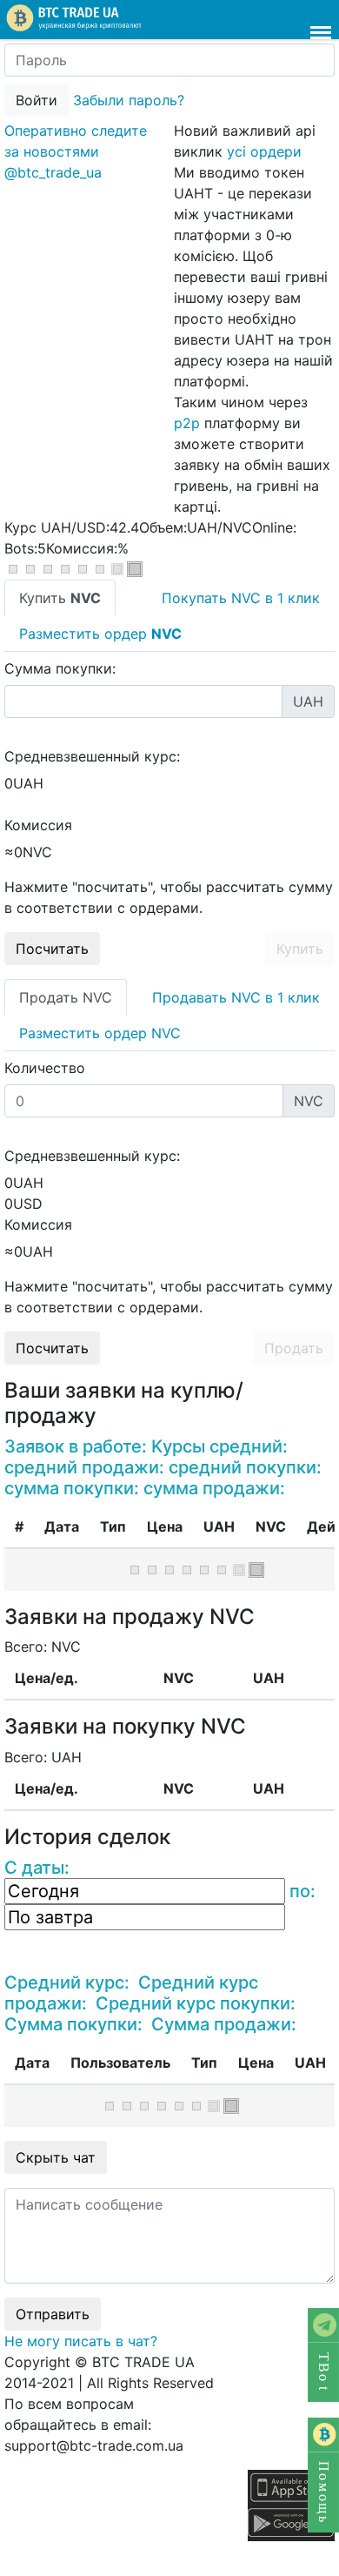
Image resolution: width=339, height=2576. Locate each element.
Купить (300, 949)
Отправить (53, 2314)
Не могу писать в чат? (81, 2341)
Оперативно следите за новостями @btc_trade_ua (76, 151)
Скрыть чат (56, 2157)
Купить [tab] (60, 598)
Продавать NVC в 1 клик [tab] (236, 997)
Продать (294, 1348)
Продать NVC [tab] (66, 997)
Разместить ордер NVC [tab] (100, 1033)
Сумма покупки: (60, 668)
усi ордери (264, 151)
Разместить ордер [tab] (100, 634)
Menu (321, 24)
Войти (37, 100)
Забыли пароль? (129, 100)
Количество (45, 1068)
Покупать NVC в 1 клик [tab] (241, 598)
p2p (187, 423)
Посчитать (52, 949)
